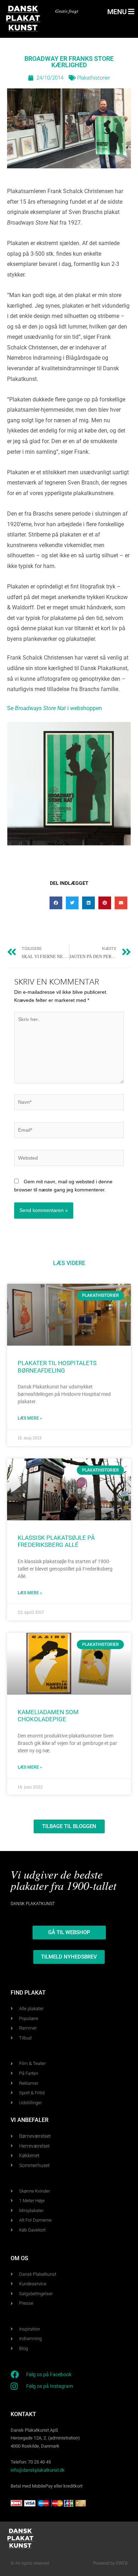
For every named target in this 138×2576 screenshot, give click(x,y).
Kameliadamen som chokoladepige (48, 1716)
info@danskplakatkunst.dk (38, 2470)
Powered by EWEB (110, 2563)
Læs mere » (30, 1418)
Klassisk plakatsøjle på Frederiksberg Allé (56, 1542)
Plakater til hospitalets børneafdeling (57, 1367)
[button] (56, 903)
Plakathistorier (94, 78)
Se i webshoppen (54, 708)
